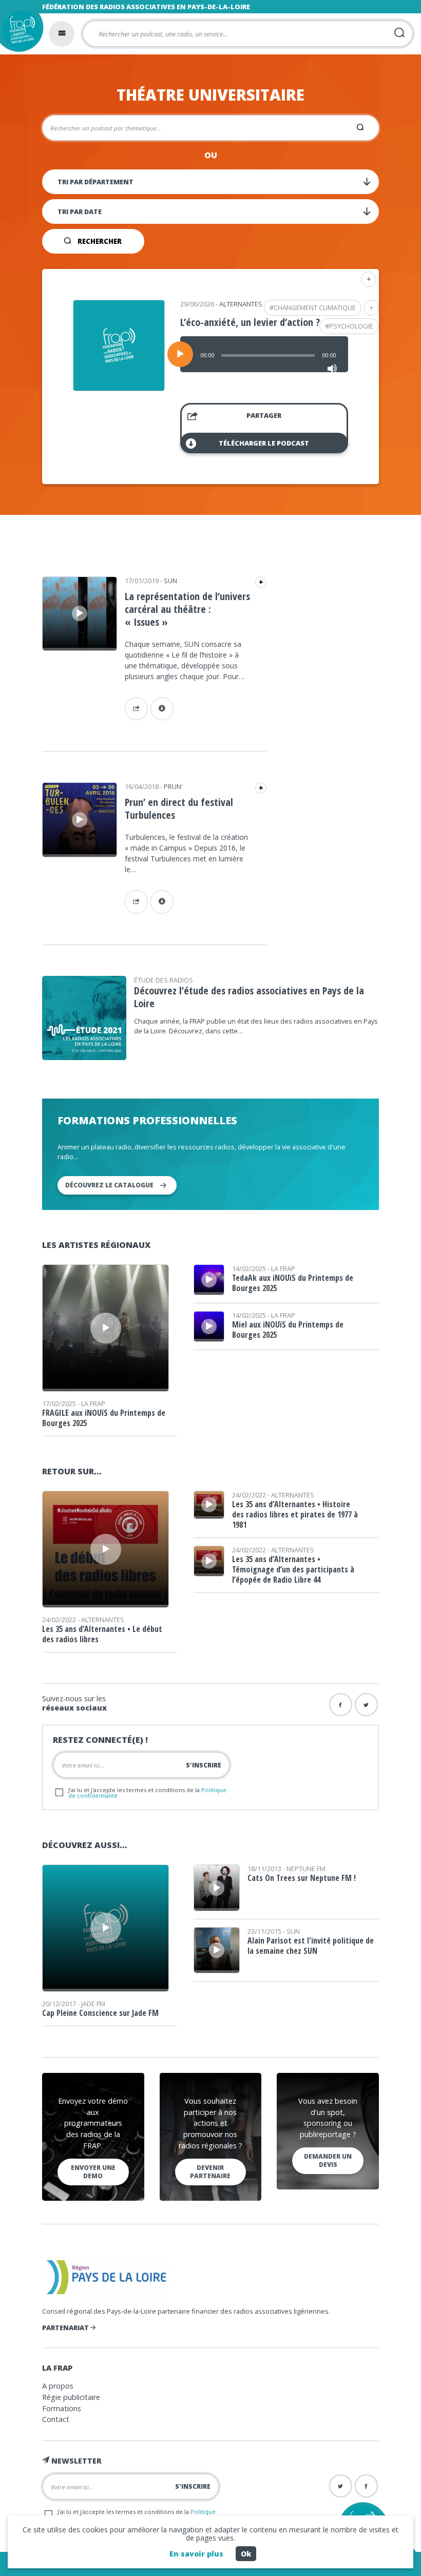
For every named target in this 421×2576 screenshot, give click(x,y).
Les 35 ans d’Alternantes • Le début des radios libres (102, 1634)
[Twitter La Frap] (341, 2486)
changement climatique (315, 307)
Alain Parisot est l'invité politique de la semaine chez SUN (311, 1946)
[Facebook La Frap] (366, 2486)
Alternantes (241, 304)
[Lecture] (180, 354)
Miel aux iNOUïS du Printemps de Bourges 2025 (288, 1330)
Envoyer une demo (93, 2172)
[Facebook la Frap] (341, 1705)
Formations (62, 2408)
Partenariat (66, 2328)
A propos (58, 2386)
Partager (264, 415)
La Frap (93, 1404)
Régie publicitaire (71, 2397)
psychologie (351, 326)
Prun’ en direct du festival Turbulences (179, 809)
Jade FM (93, 2004)
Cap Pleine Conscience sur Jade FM (100, 2013)
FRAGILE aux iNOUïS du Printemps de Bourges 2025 (104, 1418)
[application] (264, 354)
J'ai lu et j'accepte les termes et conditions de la (147, 1793)
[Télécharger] (162, 709)
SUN (170, 581)
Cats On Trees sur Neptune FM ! (302, 1878)
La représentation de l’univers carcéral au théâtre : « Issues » (187, 609)
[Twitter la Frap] (366, 1705)
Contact (56, 2419)
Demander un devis (328, 2160)
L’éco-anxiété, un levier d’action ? (250, 322)
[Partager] (136, 709)
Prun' (173, 786)
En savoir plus (196, 2554)
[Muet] (332, 369)
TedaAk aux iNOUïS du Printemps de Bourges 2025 (293, 1283)
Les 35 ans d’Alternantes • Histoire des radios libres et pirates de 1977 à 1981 (295, 1514)
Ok (246, 2554)
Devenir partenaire (210, 2172)
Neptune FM (306, 1869)
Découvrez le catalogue (109, 1185)
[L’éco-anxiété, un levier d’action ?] (119, 388)
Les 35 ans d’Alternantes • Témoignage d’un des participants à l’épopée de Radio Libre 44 (293, 1569)
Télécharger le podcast (264, 443)
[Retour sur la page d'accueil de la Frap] (19, 33)
